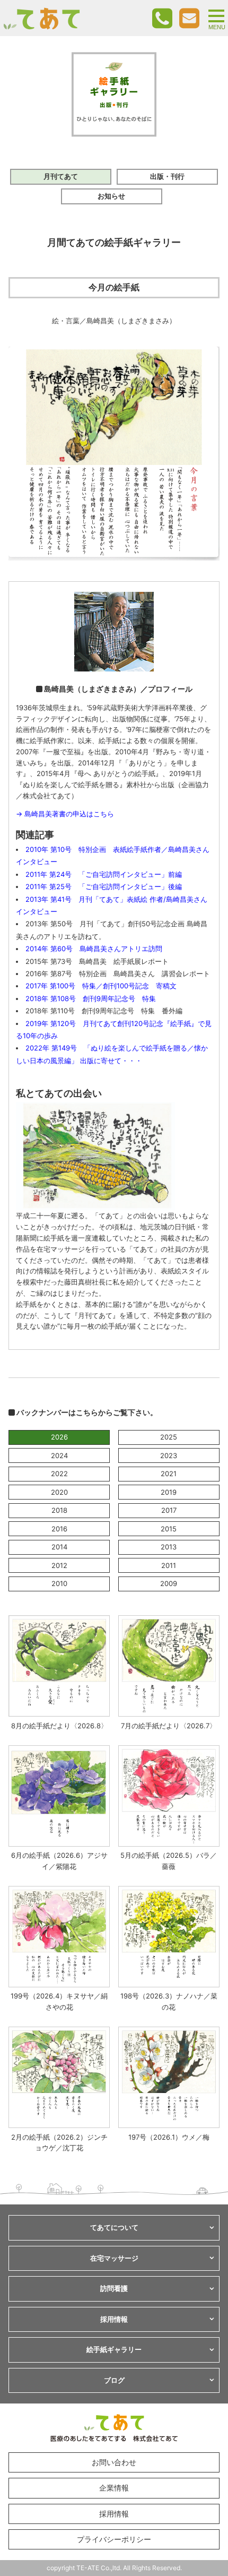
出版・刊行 (167, 176)
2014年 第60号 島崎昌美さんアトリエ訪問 (94, 949)
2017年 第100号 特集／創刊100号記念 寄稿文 (101, 986)
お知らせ (111, 196)
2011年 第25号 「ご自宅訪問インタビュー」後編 (104, 886)
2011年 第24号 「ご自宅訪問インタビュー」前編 (104, 874)
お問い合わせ (114, 2462)
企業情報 (114, 2488)
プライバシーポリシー (114, 2539)
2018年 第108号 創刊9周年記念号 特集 (91, 998)
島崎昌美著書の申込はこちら (69, 814)
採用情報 (114, 2514)
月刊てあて (61, 176)
